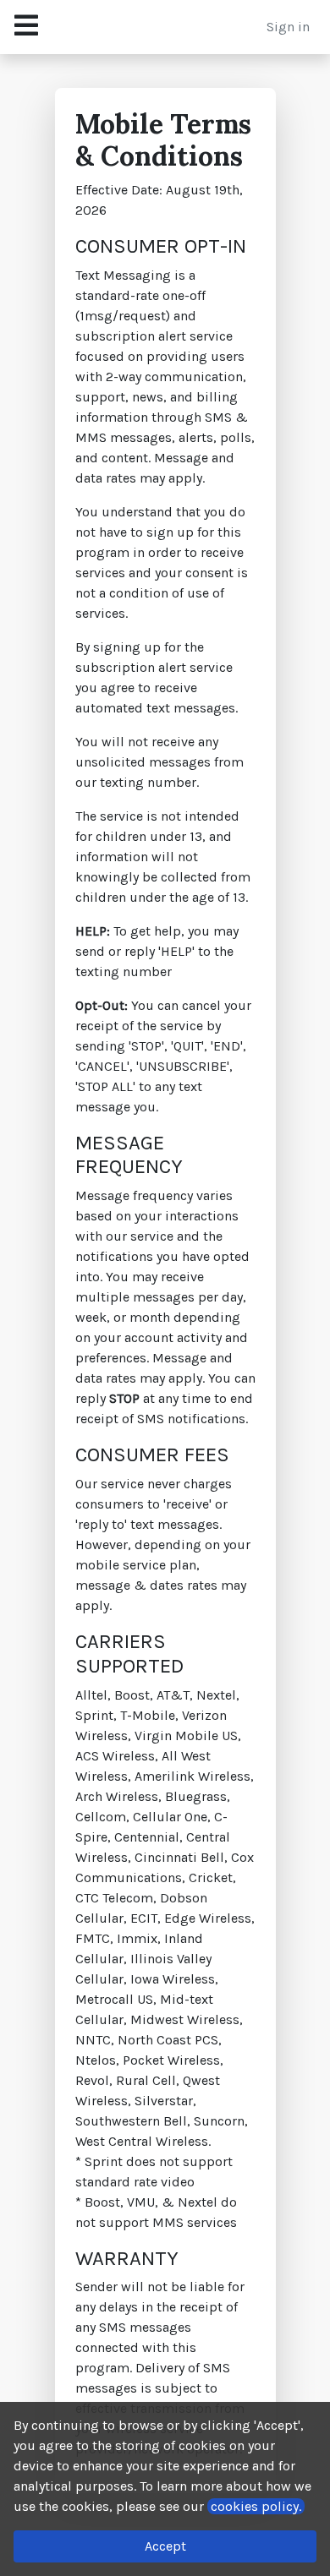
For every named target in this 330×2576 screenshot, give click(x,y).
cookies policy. (256, 2506)
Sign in (288, 27)
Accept (165, 2546)
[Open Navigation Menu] (26, 27)
